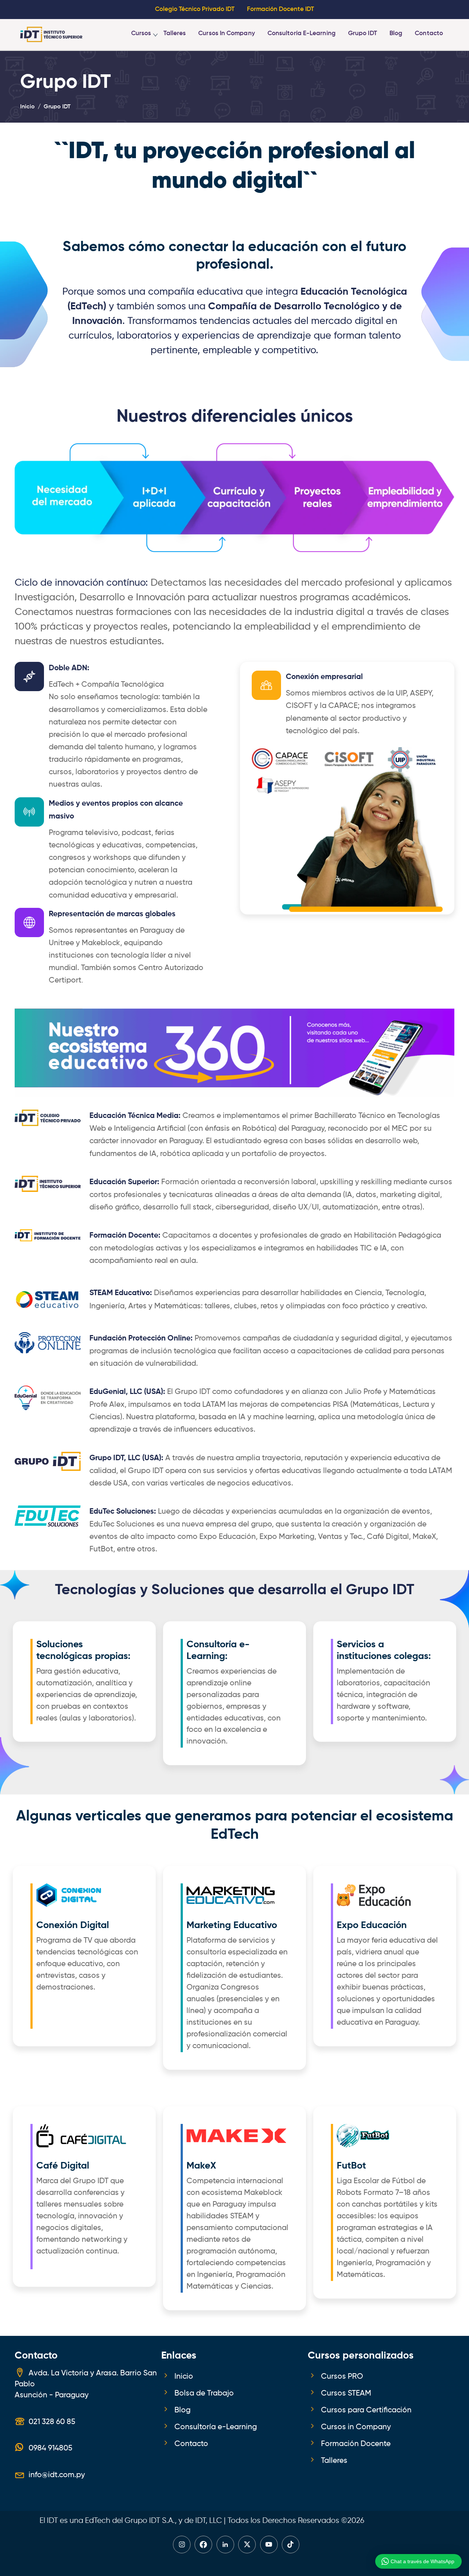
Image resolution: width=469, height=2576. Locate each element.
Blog (396, 33)
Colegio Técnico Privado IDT (195, 9)
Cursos (141, 33)
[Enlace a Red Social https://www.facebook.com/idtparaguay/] (203, 2545)
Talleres (175, 33)
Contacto (429, 33)
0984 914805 (50, 2448)
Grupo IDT (363, 33)
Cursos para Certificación (366, 2410)
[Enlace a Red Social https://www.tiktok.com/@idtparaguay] (291, 2545)
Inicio (184, 2376)
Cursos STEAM (346, 2393)
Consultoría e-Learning (302, 33)
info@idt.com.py (57, 2475)
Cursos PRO (342, 2376)
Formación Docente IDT (280, 9)
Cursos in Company (226, 33)
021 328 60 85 (52, 2422)
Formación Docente (356, 2444)
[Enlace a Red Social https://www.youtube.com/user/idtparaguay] (269, 2545)
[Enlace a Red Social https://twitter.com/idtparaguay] (247, 2545)
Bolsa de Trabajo (204, 2393)
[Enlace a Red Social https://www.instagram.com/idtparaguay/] (182, 2545)
